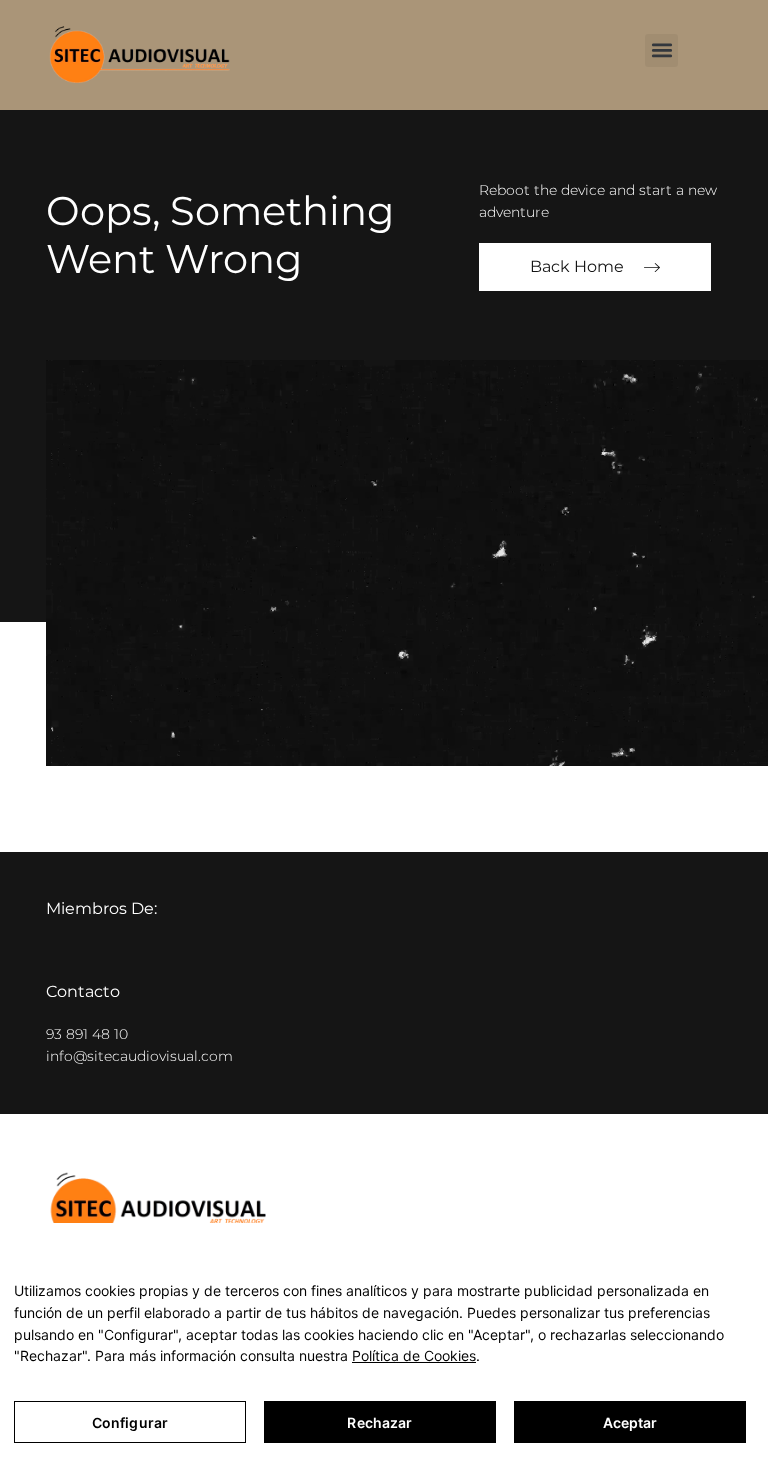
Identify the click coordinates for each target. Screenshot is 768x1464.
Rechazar (379, 1422)
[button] (661, 50)
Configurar (130, 1422)
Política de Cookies (414, 1355)
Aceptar (630, 1422)
